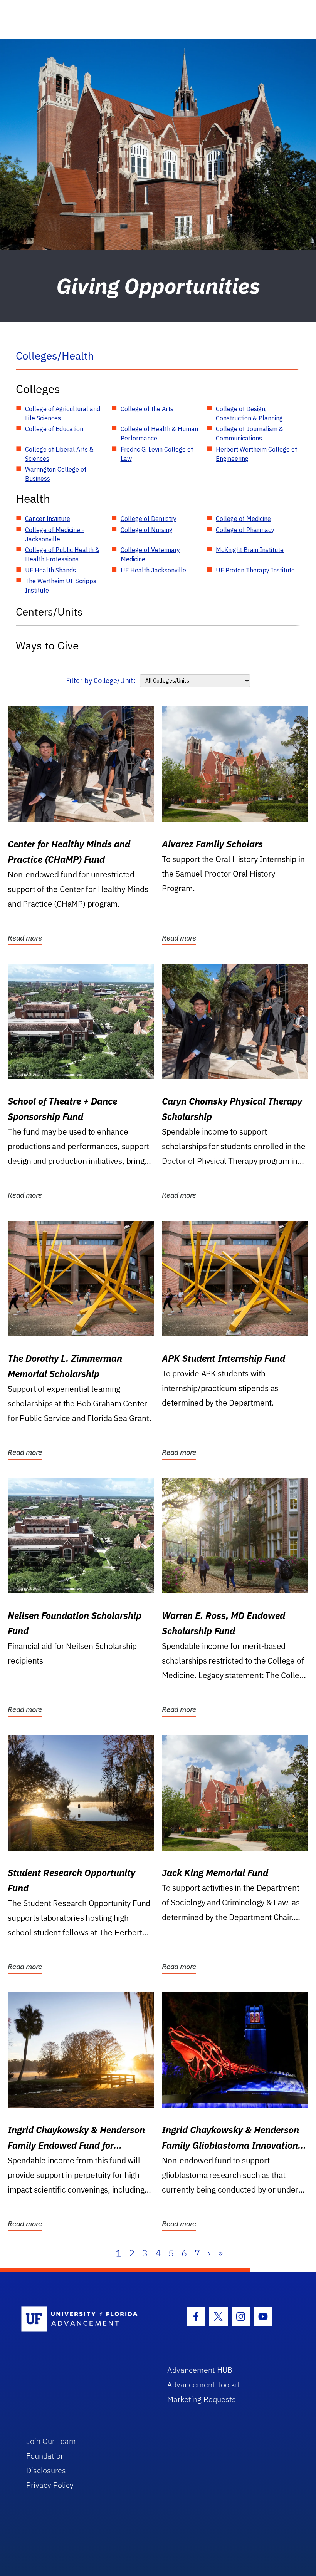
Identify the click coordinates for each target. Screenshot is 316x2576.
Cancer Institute (48, 519)
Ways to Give (47, 645)
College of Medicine (243, 519)
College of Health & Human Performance (159, 434)
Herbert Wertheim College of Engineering (256, 454)
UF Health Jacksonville (153, 570)
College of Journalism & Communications (250, 434)
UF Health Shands (50, 570)
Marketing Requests (202, 2399)
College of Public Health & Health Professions (62, 554)
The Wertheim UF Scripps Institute (61, 586)
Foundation (45, 2456)
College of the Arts (147, 409)
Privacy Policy (50, 2485)
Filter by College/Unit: (101, 680)
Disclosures (46, 2470)
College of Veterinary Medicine (150, 554)
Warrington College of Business (56, 474)
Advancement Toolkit (203, 2384)
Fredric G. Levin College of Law (157, 454)
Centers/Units (49, 612)
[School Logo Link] (85, 2319)
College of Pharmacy (245, 530)
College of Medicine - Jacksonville (55, 534)
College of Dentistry (149, 519)
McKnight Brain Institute (250, 550)
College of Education (54, 429)
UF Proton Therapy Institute (255, 570)
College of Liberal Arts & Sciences (59, 454)
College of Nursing (147, 530)
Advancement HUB (200, 2370)
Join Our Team (51, 2441)
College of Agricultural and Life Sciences (63, 413)
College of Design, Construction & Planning (249, 413)
